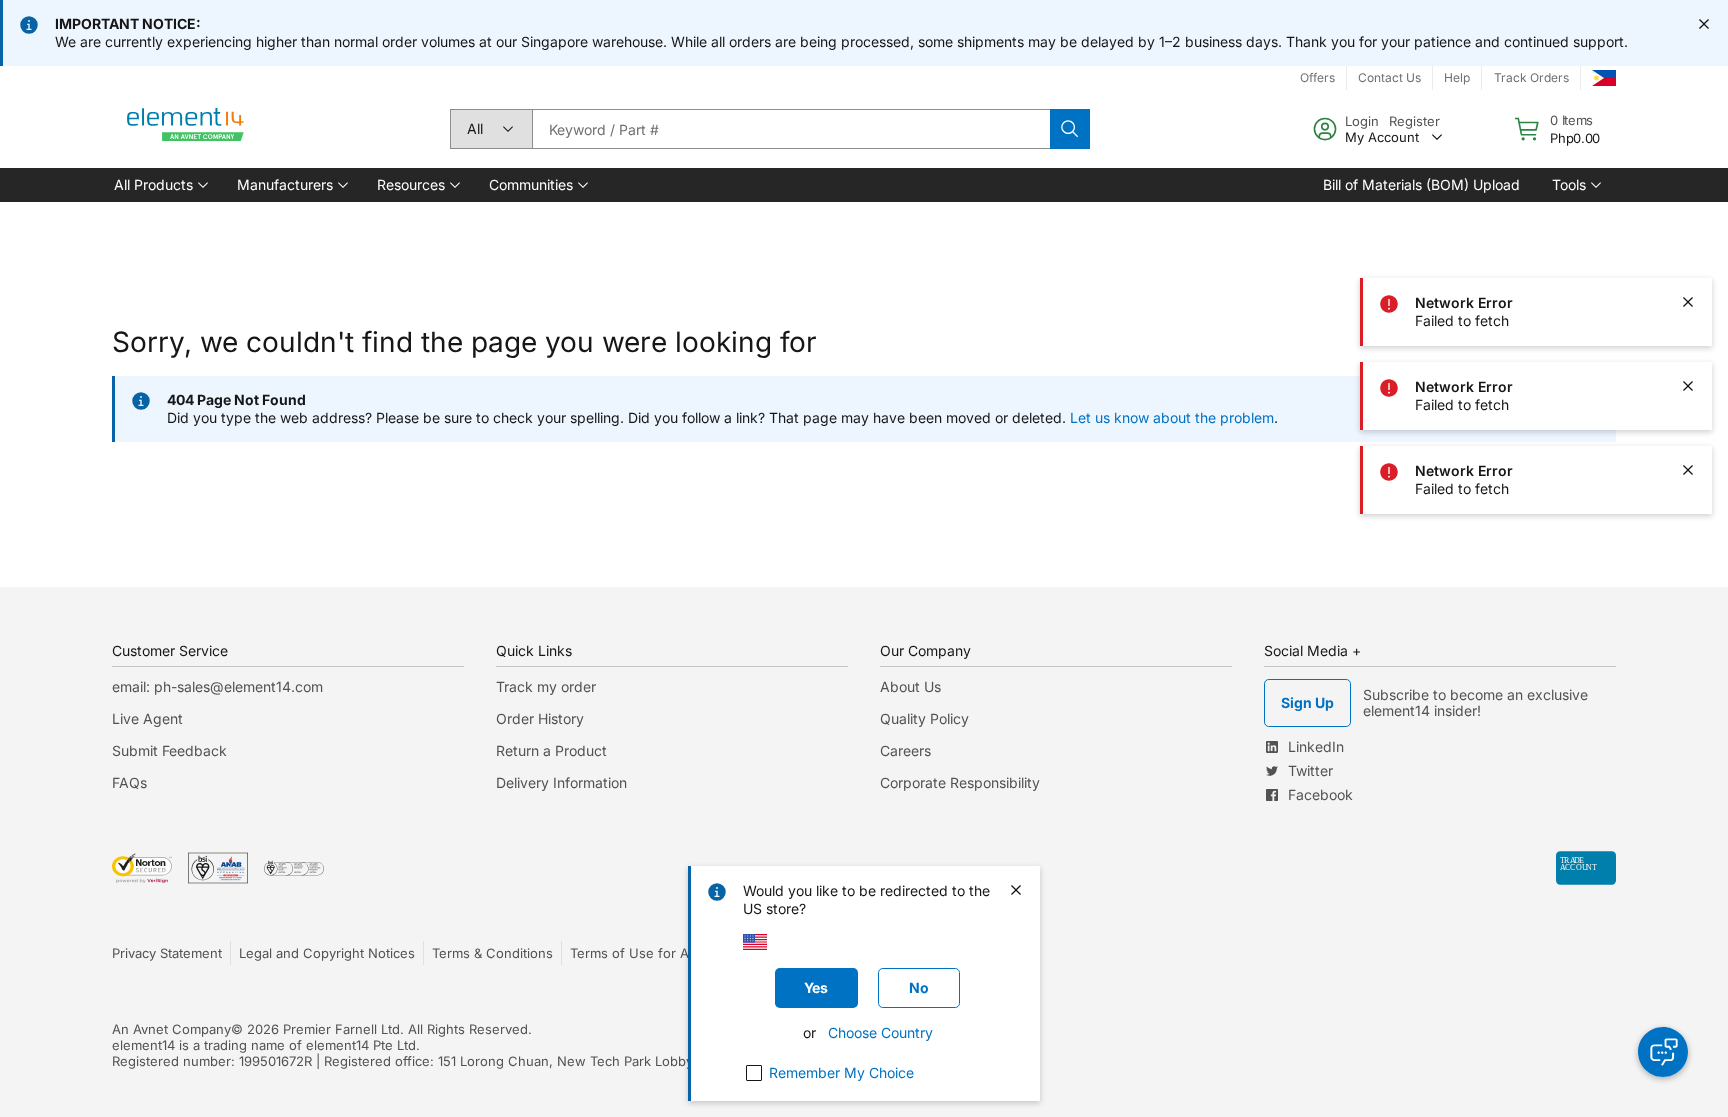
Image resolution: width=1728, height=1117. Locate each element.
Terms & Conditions (492, 953)
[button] (159, 185)
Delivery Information (561, 782)
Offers (1317, 77)
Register (1414, 121)
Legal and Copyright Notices (327, 953)
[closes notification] (1704, 24)
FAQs (129, 782)
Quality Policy (924, 718)
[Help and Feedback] (1663, 1052)
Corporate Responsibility (960, 782)
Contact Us (1389, 77)
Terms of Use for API (635, 953)
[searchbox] (791, 129)
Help (1457, 77)
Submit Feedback (169, 750)
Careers (905, 750)
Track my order (546, 686)
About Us (910, 686)
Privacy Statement (167, 953)
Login (1362, 121)
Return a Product (551, 750)
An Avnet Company (171, 1029)
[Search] (1070, 129)
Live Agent (147, 718)
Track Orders (1531, 77)
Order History (540, 718)
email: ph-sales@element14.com (217, 686)
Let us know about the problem (1172, 417)
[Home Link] (186, 129)
